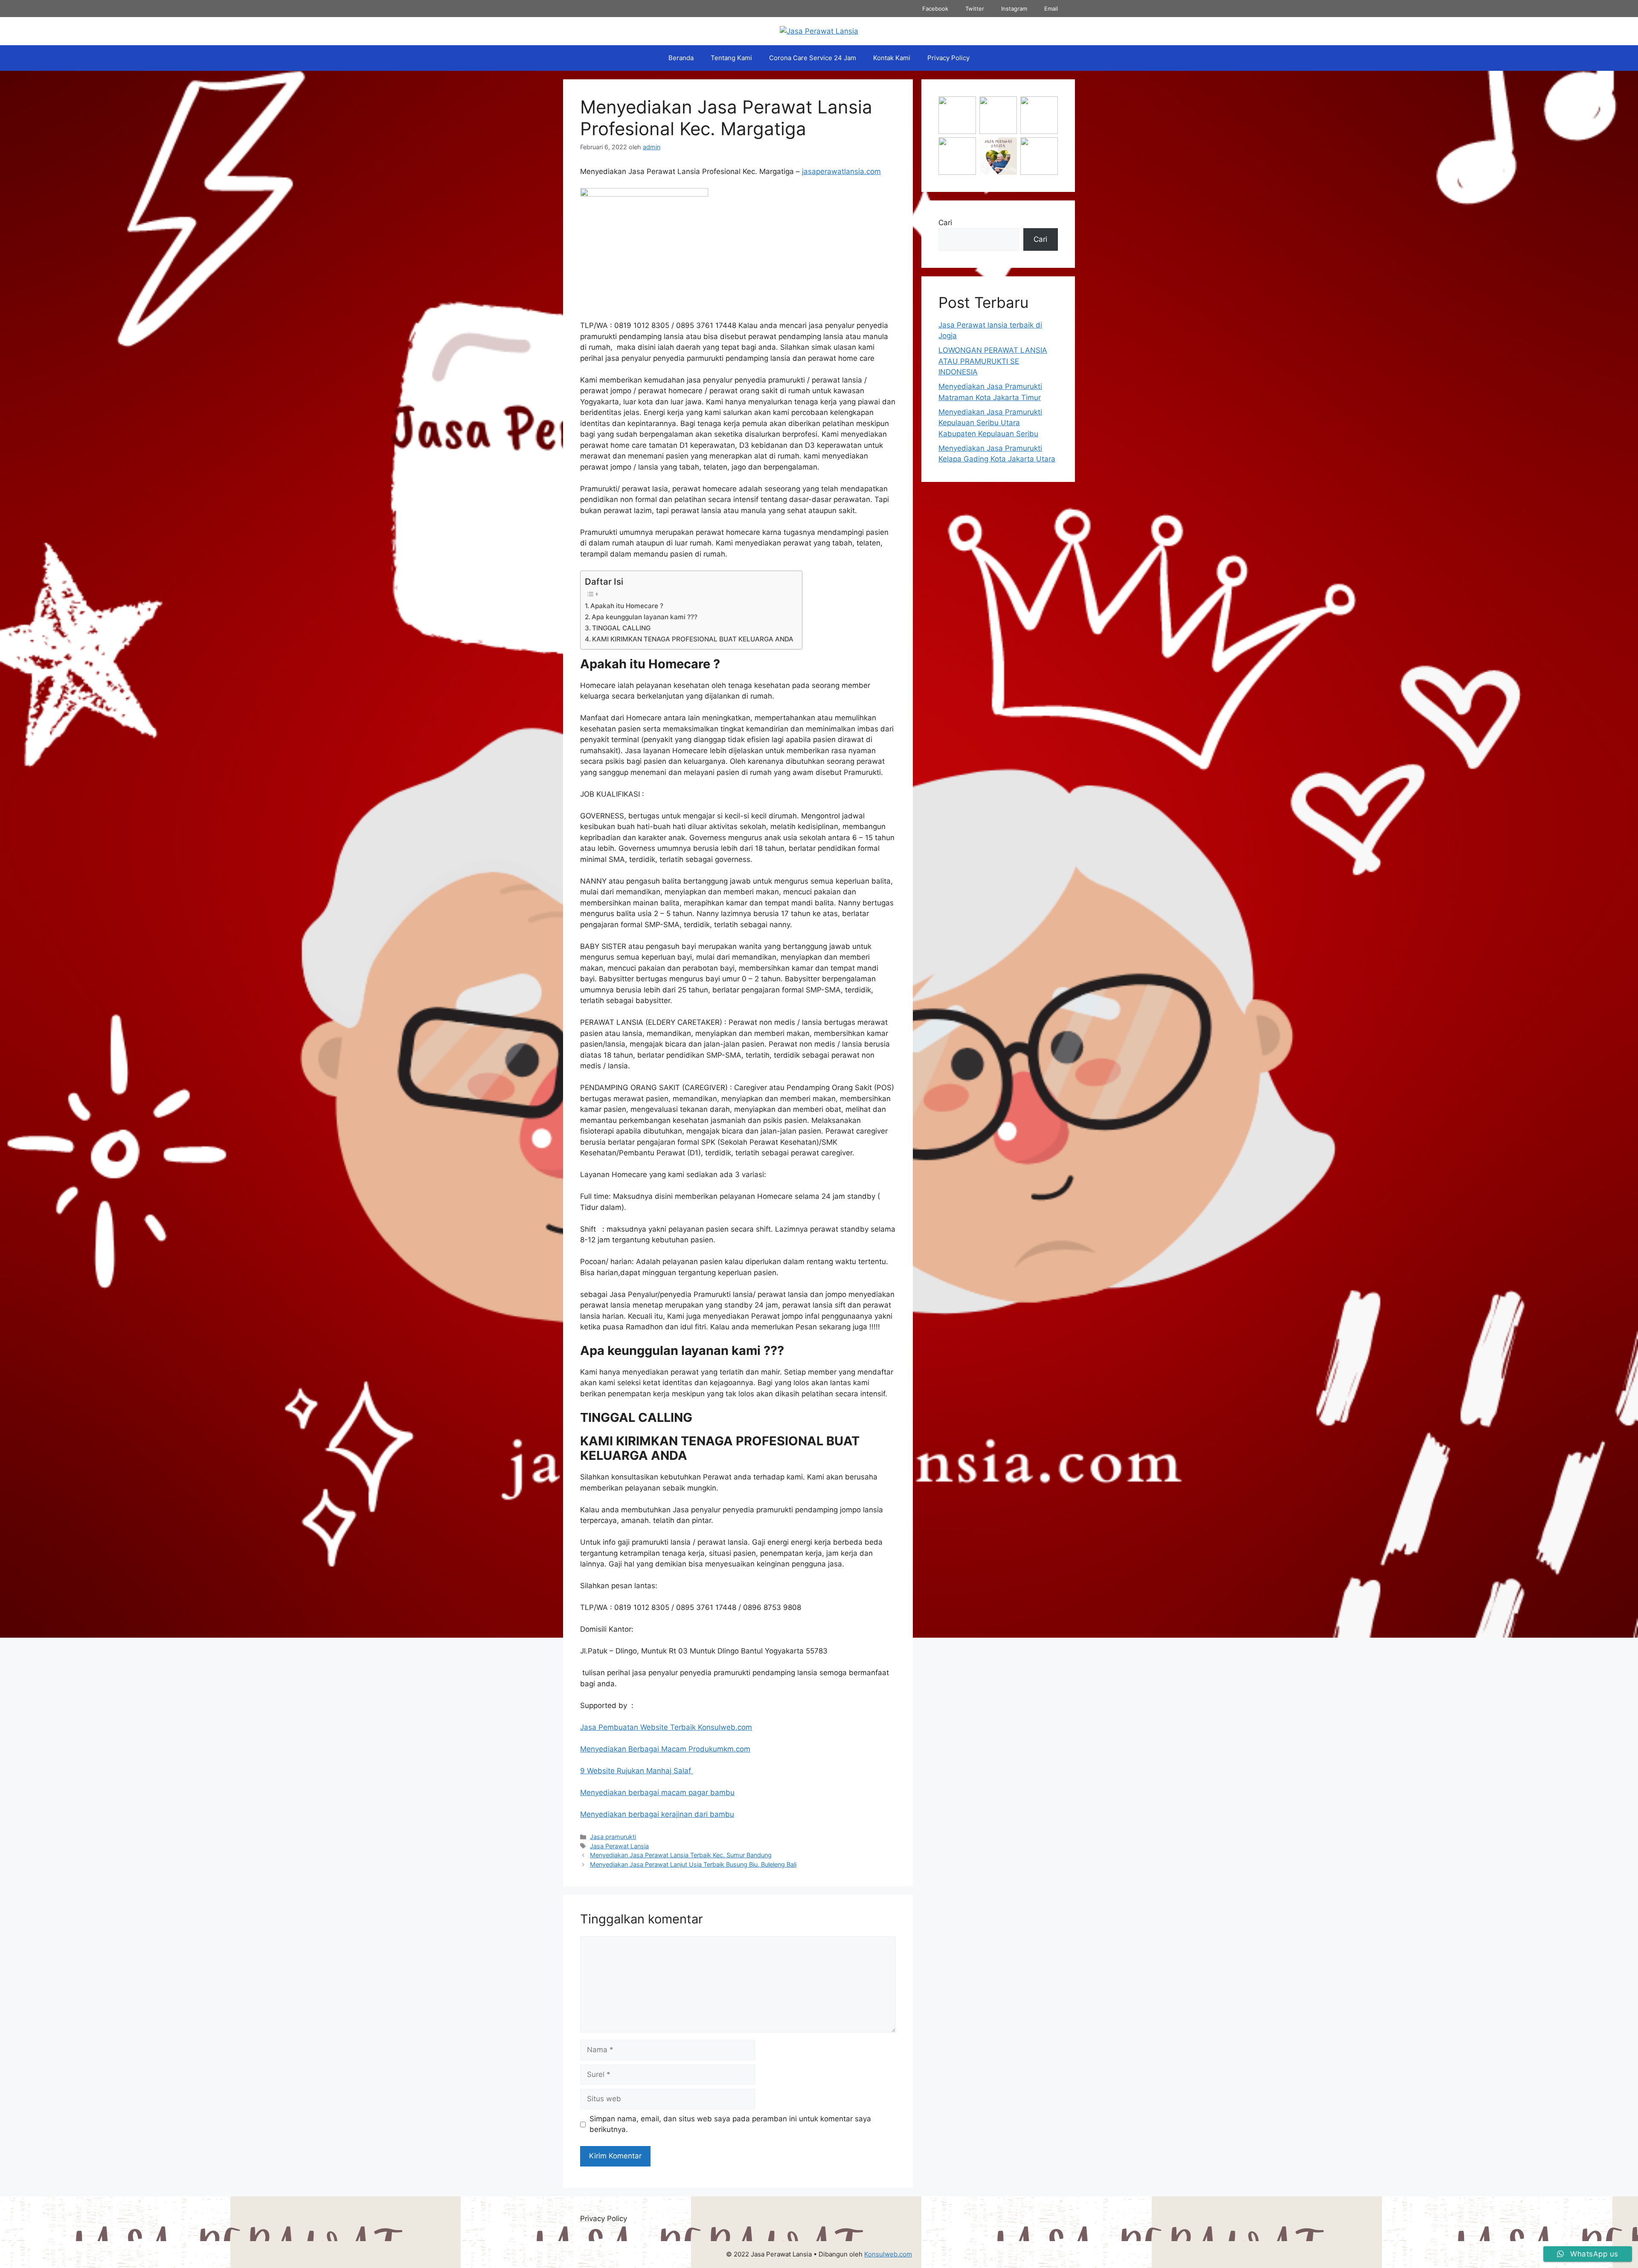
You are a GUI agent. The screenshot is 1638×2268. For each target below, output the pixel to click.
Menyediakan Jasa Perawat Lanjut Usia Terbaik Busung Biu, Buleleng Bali (693, 1864)
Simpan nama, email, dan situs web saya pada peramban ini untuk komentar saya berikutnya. (730, 2124)
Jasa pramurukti (613, 1837)
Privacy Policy (948, 58)
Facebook (935, 9)
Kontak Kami (892, 58)
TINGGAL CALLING (621, 628)
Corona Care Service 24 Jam (813, 58)
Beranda (681, 58)
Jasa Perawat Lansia (619, 1846)
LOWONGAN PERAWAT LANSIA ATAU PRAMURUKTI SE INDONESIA (993, 361)
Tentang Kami (731, 58)
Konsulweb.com (888, 2254)
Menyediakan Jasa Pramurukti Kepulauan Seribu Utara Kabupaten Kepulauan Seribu (990, 423)
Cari (945, 223)
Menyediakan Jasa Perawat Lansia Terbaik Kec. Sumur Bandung (681, 1855)
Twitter (975, 9)
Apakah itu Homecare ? (627, 606)
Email (1051, 9)
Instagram (1014, 9)
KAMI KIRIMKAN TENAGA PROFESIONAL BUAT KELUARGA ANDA (693, 639)
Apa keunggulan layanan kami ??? (645, 617)
